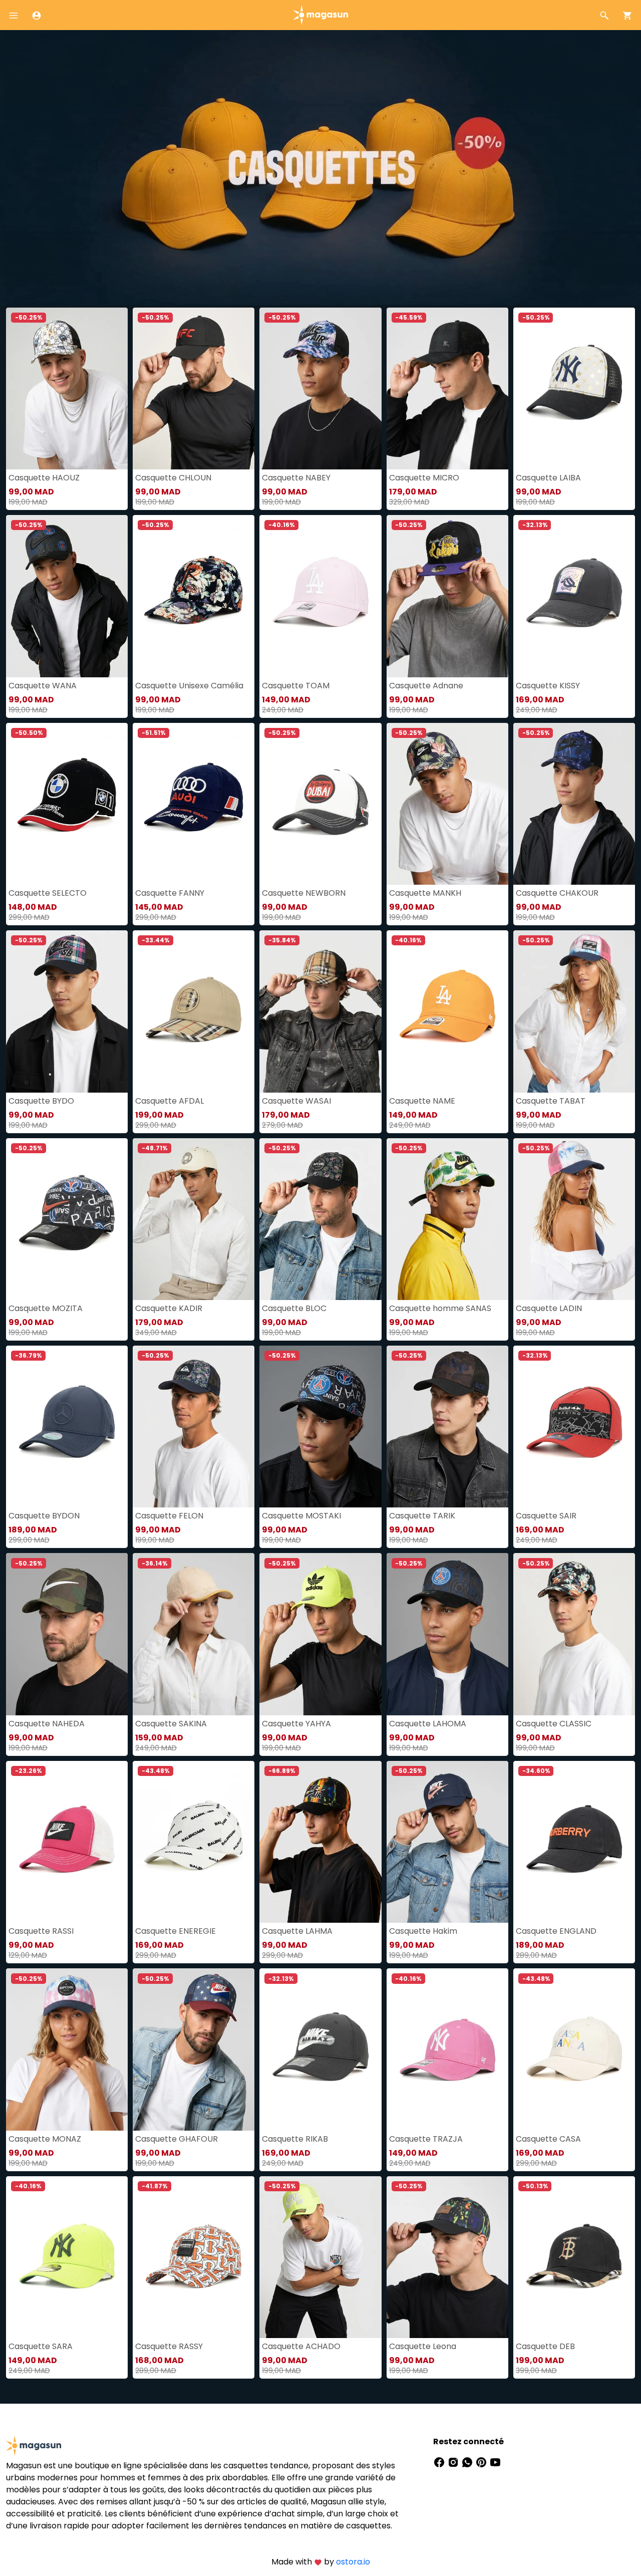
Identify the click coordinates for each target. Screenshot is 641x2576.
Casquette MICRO (424, 478)
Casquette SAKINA (171, 1724)
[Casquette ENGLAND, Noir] (574, 1842)
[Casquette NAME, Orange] (447, 1011)
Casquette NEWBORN (304, 893)
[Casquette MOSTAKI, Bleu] (320, 1427)
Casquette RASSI (41, 1931)
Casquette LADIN (549, 1308)
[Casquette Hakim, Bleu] (447, 1842)
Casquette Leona (423, 2346)
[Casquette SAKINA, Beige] (194, 1634)
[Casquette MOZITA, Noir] (67, 1219)
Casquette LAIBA (548, 478)
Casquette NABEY (296, 478)
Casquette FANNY (170, 893)
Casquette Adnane (426, 686)
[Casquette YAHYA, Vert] (320, 1634)
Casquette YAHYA (296, 1724)
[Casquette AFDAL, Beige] (194, 1011)
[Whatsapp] (468, 2462)
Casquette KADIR (169, 1308)
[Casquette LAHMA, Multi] (320, 1842)
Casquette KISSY (548, 686)
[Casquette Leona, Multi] (447, 2257)
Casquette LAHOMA (428, 1724)
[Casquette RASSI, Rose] (67, 1842)
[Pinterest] (482, 2462)
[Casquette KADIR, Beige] (194, 1219)
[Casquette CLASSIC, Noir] (574, 1634)
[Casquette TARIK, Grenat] (447, 1427)
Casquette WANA (43, 686)
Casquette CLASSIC (554, 1724)
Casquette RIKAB (295, 2139)
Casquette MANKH (425, 893)
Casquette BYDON (44, 1516)
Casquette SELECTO (48, 893)
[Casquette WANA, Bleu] (67, 596)
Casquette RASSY (169, 2346)
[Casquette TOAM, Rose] (320, 596)
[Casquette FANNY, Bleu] (194, 804)
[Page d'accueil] (320, 14)
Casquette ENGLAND (556, 1931)
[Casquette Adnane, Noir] (447, 596)
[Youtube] (495, 2462)
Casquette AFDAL (170, 1101)
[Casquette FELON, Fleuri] (194, 1427)
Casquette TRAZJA (426, 2139)
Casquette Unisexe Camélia (189, 686)
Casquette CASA (548, 2139)
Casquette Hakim (423, 1931)
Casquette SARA (41, 2346)
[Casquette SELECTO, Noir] (67, 804)
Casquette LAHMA (297, 1931)
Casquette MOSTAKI (301, 1516)
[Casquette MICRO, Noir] (447, 389)
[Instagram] (454, 2462)
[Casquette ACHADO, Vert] (320, 2257)
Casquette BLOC (294, 1308)
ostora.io (353, 2562)
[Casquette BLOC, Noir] (320, 1219)
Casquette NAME (422, 1101)
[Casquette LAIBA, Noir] (574, 389)
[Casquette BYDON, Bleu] (67, 1427)
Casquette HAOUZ (44, 478)
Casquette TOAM (296, 686)
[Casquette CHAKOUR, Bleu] (574, 804)
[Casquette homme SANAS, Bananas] (447, 1219)
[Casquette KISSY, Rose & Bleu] (574, 596)
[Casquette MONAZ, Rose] (67, 2049)
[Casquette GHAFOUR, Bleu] (194, 2049)
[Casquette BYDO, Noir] (67, 1011)
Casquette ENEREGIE (176, 1931)
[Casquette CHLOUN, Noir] (194, 389)
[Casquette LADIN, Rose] (574, 1219)
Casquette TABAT (551, 1101)
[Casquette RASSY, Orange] (194, 2257)
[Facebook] (440, 2462)
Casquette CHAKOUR (557, 893)
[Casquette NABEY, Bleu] (320, 389)
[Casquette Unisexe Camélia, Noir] (194, 596)
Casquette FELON (169, 1516)
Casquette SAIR (546, 1516)
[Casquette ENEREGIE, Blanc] (194, 1842)
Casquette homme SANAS (440, 1308)
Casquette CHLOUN (173, 478)
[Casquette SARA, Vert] (67, 2257)
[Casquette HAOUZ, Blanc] (67, 389)
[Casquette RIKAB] (320, 2049)
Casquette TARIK (422, 1516)
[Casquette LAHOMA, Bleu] (447, 1634)
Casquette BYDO (41, 1101)
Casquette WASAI (296, 1101)
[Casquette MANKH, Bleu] (447, 804)
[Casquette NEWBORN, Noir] (320, 804)
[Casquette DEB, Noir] (574, 2257)
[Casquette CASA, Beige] (574, 2049)
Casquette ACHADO (301, 2346)
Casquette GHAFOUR (177, 2139)
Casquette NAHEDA (47, 1724)
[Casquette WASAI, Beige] (320, 1011)
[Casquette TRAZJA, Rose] (447, 2049)
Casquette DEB (545, 2346)
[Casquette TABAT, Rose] (574, 1011)
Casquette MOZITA (46, 1308)
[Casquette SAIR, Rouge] (574, 1427)
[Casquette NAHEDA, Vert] (67, 1634)
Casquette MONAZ (45, 2139)
